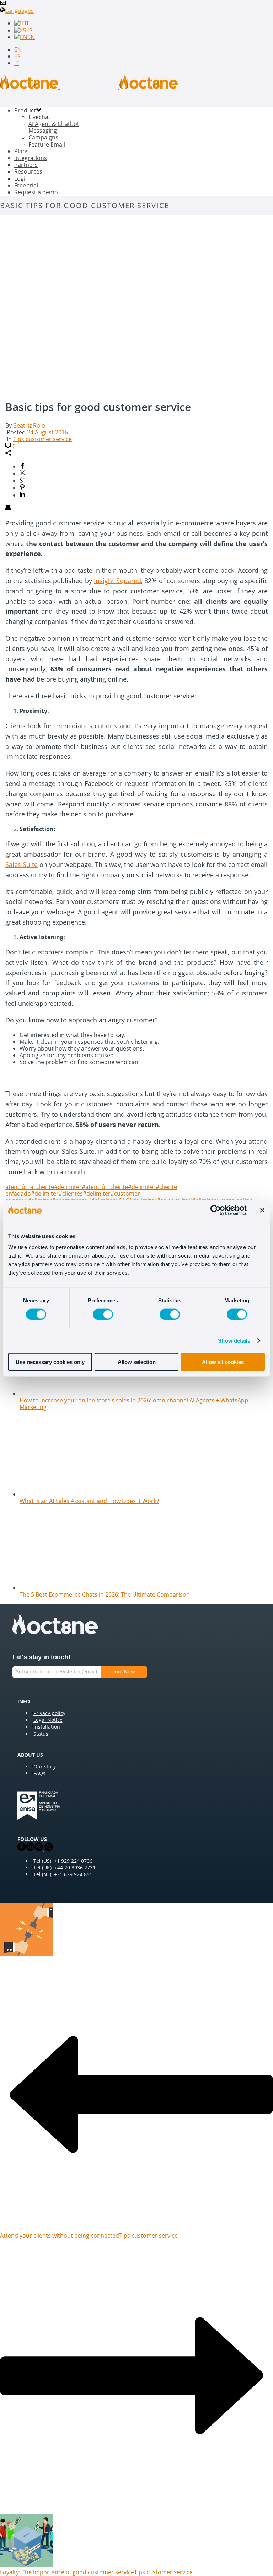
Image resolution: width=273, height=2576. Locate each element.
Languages (19, 11)
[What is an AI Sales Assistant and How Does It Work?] (71, 1494)
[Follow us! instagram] (39, 1849)
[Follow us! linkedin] (30, 1849)
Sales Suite (22, 864)
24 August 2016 (47, 432)
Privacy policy (49, 1713)
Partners (26, 165)
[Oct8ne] (89, 87)
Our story (45, 1766)
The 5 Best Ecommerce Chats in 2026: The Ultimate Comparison (105, 1594)
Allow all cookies (223, 1362)
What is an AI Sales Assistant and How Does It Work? (89, 1501)
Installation (47, 1727)
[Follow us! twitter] (48, 1849)
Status (41, 1734)
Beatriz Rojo (29, 425)
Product (25, 110)
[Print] (8, 508)
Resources (28, 171)
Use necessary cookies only (50, 1362)
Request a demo (36, 192)
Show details (234, 1340)
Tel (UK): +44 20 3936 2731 (65, 1868)
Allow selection (137, 1362)
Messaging (43, 131)
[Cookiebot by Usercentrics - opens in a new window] (216, 1210)
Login (22, 179)
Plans (22, 151)
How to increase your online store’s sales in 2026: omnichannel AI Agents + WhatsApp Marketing (134, 1404)
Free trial (26, 185)
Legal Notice (48, 1720)
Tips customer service (42, 439)
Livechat (39, 117)
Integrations (31, 158)
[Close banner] (262, 1210)
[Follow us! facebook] (22, 1849)
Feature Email (47, 144)
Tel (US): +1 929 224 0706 (63, 1861)
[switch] (103, 1314)
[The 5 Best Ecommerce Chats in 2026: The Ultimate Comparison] (71, 1588)
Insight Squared (117, 581)
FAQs (39, 1773)
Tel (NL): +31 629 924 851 (63, 1874)
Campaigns (43, 137)
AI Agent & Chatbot (54, 124)
